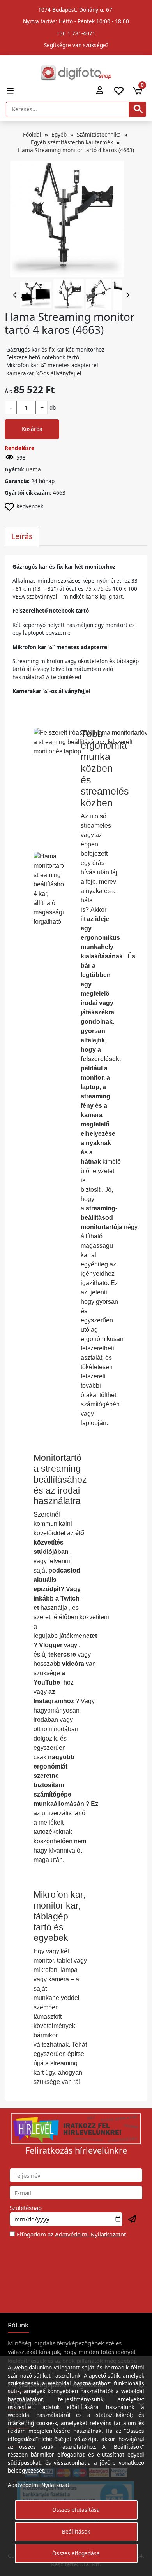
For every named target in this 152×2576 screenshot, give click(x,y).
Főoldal (32, 134)
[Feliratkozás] (133, 2219)
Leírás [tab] (22, 536)
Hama (33, 469)
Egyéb (59, 134)
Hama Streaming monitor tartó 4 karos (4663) (76, 150)
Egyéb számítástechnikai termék (72, 142)
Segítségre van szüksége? (76, 45)
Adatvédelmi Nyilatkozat (88, 2234)
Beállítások (76, 2531)
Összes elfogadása (76, 2553)
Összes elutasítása (76, 2510)
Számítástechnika (99, 134)
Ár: (8, 391)
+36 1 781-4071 (76, 33)
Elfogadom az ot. (72, 2234)
